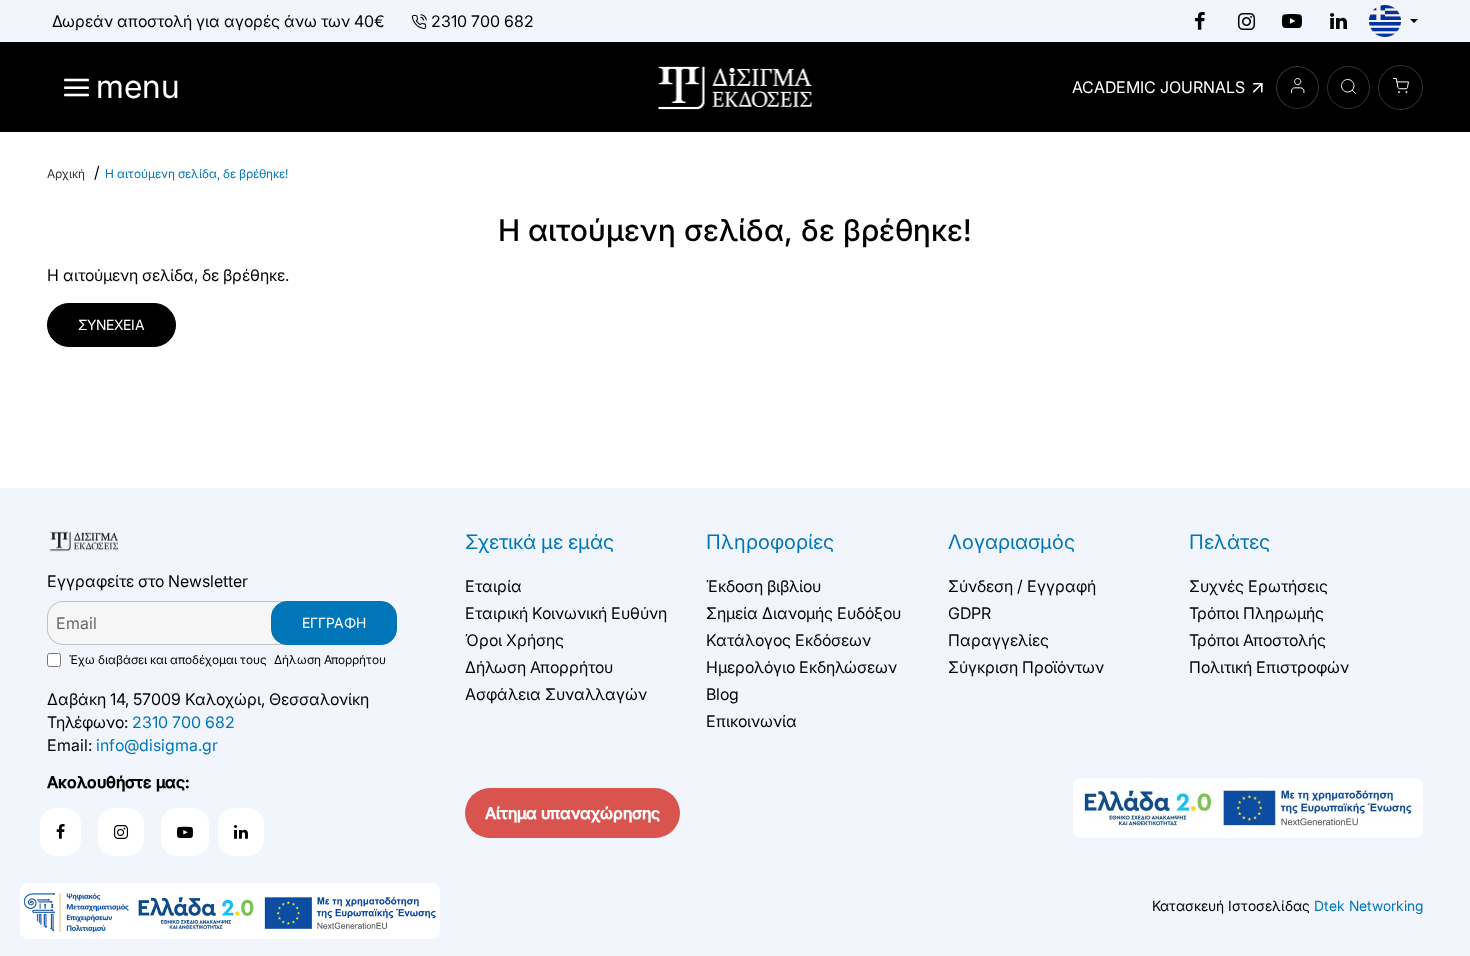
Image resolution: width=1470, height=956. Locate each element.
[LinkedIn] (1338, 21)
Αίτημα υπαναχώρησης (572, 813)
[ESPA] (230, 911)
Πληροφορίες (770, 542)
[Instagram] (1246, 21)
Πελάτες (1229, 542)
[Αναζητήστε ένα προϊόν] (1348, 87)
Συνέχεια (111, 324)
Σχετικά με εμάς (539, 542)
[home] (66, 174)
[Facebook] (1200, 21)
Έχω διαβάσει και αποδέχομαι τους (226, 659)
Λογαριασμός (1011, 542)
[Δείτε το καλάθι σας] (1400, 87)
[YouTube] (1292, 21)
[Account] (1297, 87)
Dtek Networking (1368, 905)
